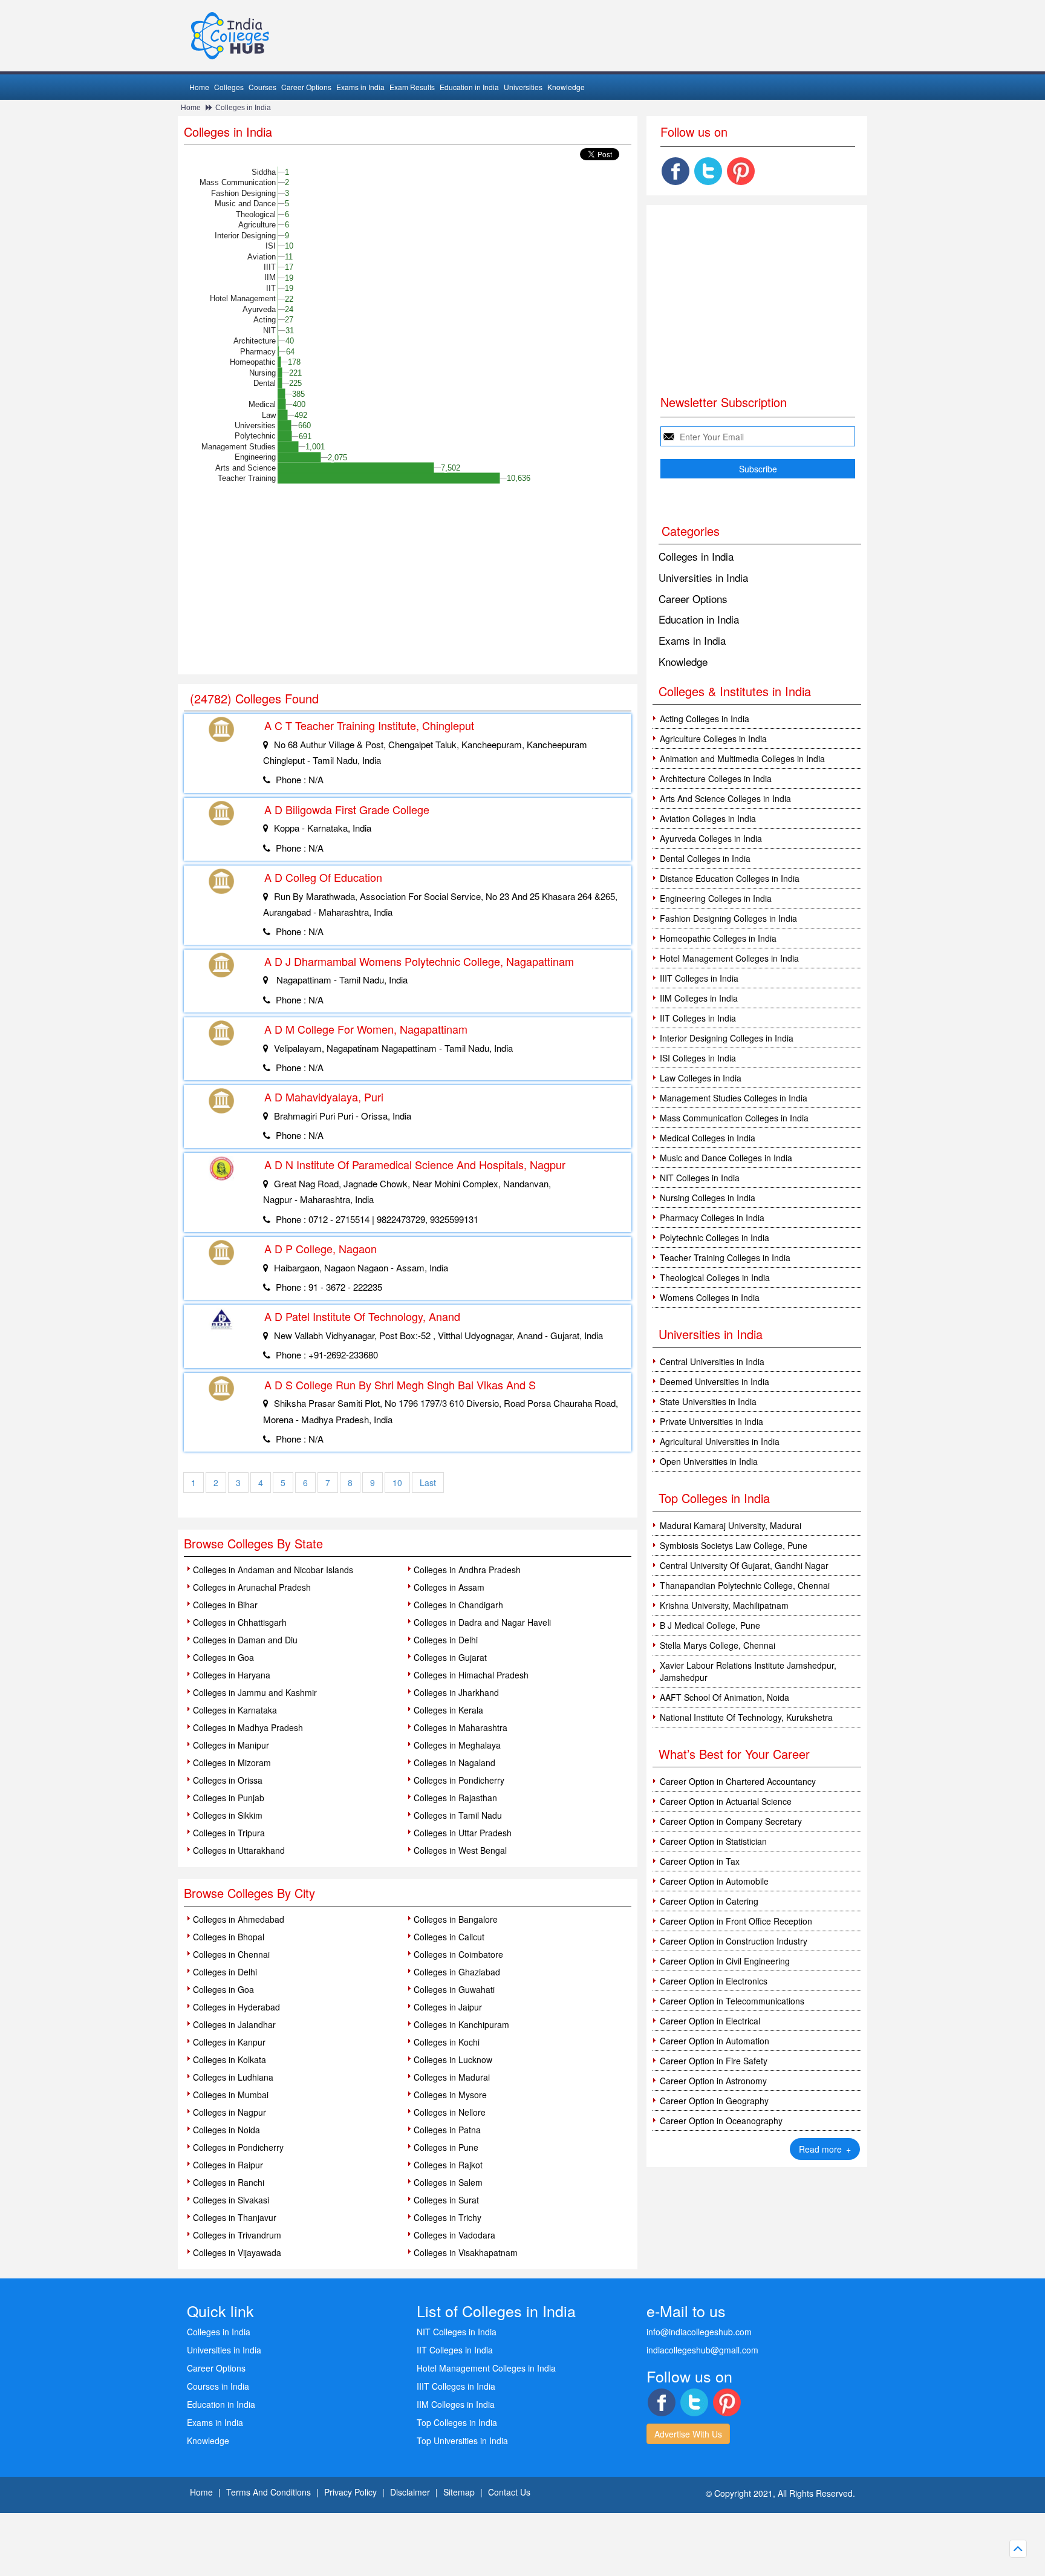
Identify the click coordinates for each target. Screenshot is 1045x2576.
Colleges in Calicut (449, 1937)
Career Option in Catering (709, 1901)
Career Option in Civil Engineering (725, 1961)
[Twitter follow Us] (708, 171)
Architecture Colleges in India (716, 778)
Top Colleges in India (714, 1498)
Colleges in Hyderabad (236, 2007)
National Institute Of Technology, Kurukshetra (746, 1717)
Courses (262, 87)
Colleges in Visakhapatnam (466, 2252)
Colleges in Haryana (232, 1675)
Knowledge (566, 87)
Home (199, 87)
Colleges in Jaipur (448, 2007)
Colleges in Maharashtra (461, 1727)
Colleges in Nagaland (454, 1762)
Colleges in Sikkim (228, 1815)
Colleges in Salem (448, 2182)
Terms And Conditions (269, 2492)
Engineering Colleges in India (716, 898)
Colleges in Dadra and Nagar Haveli (482, 1622)
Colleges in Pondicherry (459, 1780)
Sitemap (459, 2492)
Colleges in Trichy (448, 2217)
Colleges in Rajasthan (455, 1798)
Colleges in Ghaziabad (457, 1972)
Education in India (469, 87)
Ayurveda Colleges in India (711, 838)
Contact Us (509, 2492)
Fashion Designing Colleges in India (728, 918)
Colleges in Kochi (447, 2042)
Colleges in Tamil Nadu (458, 1815)
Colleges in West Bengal (460, 1850)
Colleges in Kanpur (229, 2042)
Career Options (306, 87)
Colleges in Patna (447, 2130)
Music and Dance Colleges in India (726, 1158)
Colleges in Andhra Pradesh (467, 1570)
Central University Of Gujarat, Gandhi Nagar (744, 1565)
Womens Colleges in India (710, 1297)
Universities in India (703, 577)
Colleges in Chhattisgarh (240, 1622)
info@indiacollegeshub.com (699, 2332)
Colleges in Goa (223, 1657)
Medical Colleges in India (708, 1138)
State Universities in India (708, 1401)
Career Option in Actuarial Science (726, 1801)
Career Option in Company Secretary (731, 1821)
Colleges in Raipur (228, 2165)
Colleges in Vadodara (454, 2235)
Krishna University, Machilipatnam (724, 1605)
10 (397, 1482)
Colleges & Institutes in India (735, 691)
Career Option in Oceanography (721, 2121)
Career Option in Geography (714, 2101)
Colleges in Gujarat (450, 1657)
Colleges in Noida (226, 2130)
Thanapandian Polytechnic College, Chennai (745, 1585)
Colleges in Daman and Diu (245, 1640)
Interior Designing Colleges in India (727, 1038)
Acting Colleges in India (705, 719)
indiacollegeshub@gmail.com (702, 2350)
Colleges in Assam (449, 1587)
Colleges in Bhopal (229, 1937)
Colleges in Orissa (228, 1780)
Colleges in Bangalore (456, 1919)
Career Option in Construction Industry (734, 1941)
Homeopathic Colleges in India (718, 938)
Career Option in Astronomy (713, 2081)
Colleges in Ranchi (229, 2182)
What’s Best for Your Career (734, 1754)
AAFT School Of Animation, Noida (724, 1697)
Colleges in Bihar (225, 1605)
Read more (825, 2149)
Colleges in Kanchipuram (461, 2024)
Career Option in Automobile (714, 1881)
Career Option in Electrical (710, 2021)
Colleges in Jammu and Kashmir (255, 1692)
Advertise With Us (688, 2434)
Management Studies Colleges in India (734, 1098)
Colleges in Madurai (452, 2077)
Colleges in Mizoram (232, 1762)
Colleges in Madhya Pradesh (248, 1727)
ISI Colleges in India (698, 1058)
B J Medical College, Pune (710, 1625)
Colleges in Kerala (448, 1710)
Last (428, 1482)
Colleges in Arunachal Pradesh (252, 1587)
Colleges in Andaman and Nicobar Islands (273, 1570)
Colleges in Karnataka (235, 1710)
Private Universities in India (711, 1421)
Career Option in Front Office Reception (736, 1921)
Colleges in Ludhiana (233, 2077)
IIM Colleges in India (699, 998)
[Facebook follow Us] (676, 171)
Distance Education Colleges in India (730, 878)
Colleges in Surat (446, 2200)
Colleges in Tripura (229, 1833)
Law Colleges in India (701, 1078)
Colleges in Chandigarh (458, 1605)
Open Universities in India (709, 1461)
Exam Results (412, 87)
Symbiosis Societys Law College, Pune (734, 1545)
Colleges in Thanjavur (235, 2217)
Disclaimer (410, 2492)
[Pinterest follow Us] (741, 171)
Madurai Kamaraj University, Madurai (731, 1525)
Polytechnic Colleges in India (715, 1237)
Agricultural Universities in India (720, 1441)
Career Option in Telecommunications (732, 2001)
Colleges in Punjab (229, 1798)
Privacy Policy (350, 2492)
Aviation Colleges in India (708, 818)
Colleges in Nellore (450, 2112)
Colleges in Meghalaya (457, 1745)
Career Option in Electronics (714, 1981)
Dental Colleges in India (705, 858)
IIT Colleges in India (698, 1018)
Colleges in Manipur (231, 1745)
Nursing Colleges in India (708, 1198)
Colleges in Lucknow (453, 2059)
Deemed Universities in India (715, 1381)
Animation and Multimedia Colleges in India (742, 758)
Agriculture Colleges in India (713, 739)
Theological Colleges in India (715, 1277)
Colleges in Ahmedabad (239, 1919)
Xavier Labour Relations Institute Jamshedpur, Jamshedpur (748, 1671)
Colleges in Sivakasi (231, 2200)
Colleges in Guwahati (454, 1989)
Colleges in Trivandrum (237, 2235)
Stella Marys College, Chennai (718, 1645)
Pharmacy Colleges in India (712, 1218)
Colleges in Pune (446, 2147)
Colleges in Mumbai (231, 2095)
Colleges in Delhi (446, 1640)
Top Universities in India (462, 2441)
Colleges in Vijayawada (237, 2252)
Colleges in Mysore (450, 2095)
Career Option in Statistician (713, 1841)
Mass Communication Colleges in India (734, 1118)
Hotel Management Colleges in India (729, 958)
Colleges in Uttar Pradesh (463, 1833)
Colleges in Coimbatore (458, 1954)
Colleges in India (243, 108)
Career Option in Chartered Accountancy (738, 1781)
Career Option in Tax (700, 1861)
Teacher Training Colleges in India (725, 1257)
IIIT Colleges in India (699, 978)
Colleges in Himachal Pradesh (471, 1675)
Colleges (229, 87)
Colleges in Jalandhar (234, 2024)
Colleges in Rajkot (448, 2165)
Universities (523, 87)
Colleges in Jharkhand (456, 1692)
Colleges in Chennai (231, 1954)
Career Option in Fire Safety (714, 2061)
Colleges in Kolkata (230, 2059)
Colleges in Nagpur (230, 2112)
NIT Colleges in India (700, 1178)
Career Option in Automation (715, 2041)
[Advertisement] (408, 584)
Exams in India (360, 87)
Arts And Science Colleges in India (725, 798)
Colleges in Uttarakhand (239, 1850)
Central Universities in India (712, 1361)
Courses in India (218, 2386)
